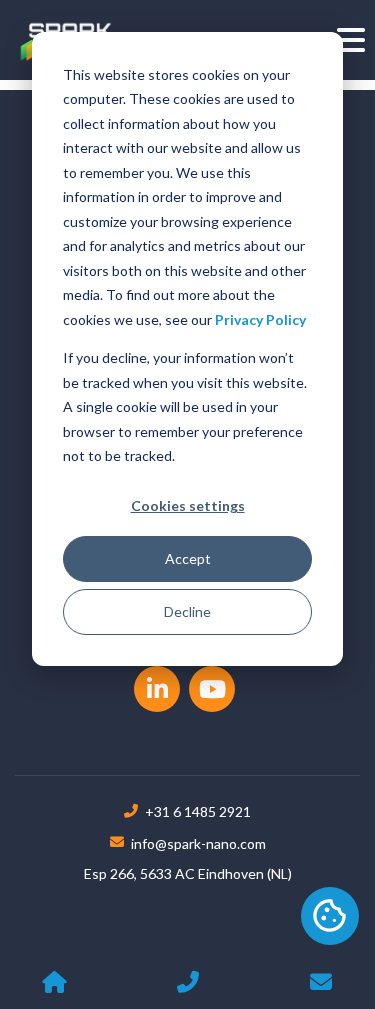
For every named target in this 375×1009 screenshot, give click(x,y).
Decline (187, 611)
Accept (188, 558)
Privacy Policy (260, 319)
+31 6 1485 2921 (198, 811)
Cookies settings (188, 505)
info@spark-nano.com (198, 843)
